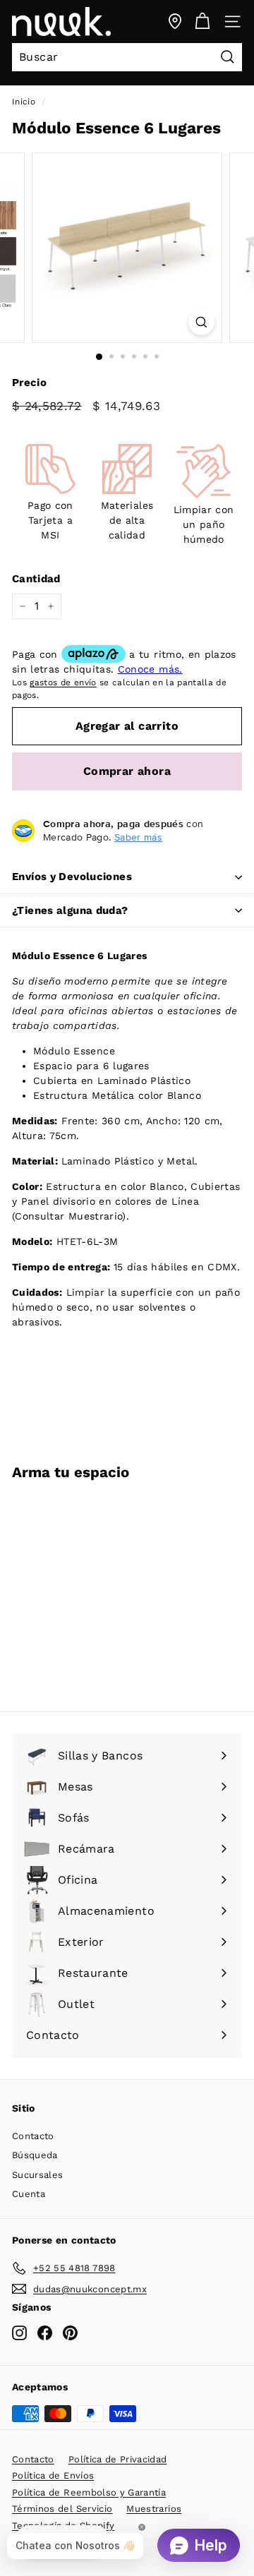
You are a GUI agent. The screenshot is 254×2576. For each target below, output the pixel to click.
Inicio (24, 102)
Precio (29, 383)
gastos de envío (63, 682)
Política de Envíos (53, 2475)
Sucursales (38, 2175)
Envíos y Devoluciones (72, 877)
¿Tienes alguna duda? (70, 910)
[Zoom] (201, 322)
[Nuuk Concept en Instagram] (19, 2333)
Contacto (33, 2136)
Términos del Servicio (62, 2509)
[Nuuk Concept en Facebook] (45, 2333)
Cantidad (36, 579)
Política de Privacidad (118, 2459)
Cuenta (29, 2194)
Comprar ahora (127, 771)
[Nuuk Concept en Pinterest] (70, 2333)
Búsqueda (35, 2155)
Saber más (138, 837)
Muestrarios (154, 2509)
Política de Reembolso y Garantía (89, 2492)
